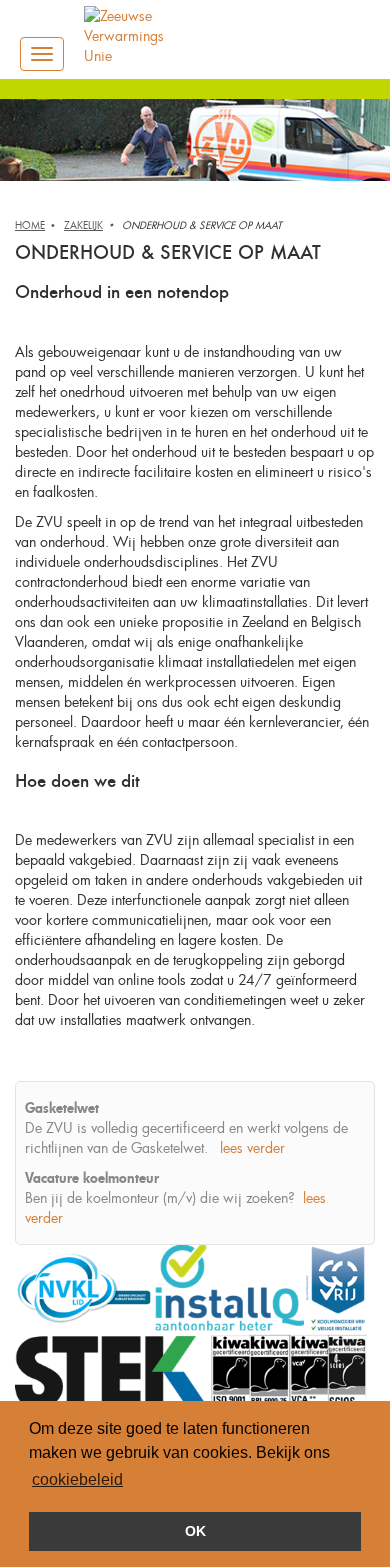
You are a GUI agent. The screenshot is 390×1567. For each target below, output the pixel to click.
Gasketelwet (62, 1107)
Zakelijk (83, 225)
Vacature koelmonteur (92, 1177)
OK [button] (195, 1531)
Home (30, 225)
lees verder (252, 1147)
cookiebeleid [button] (77, 1479)
